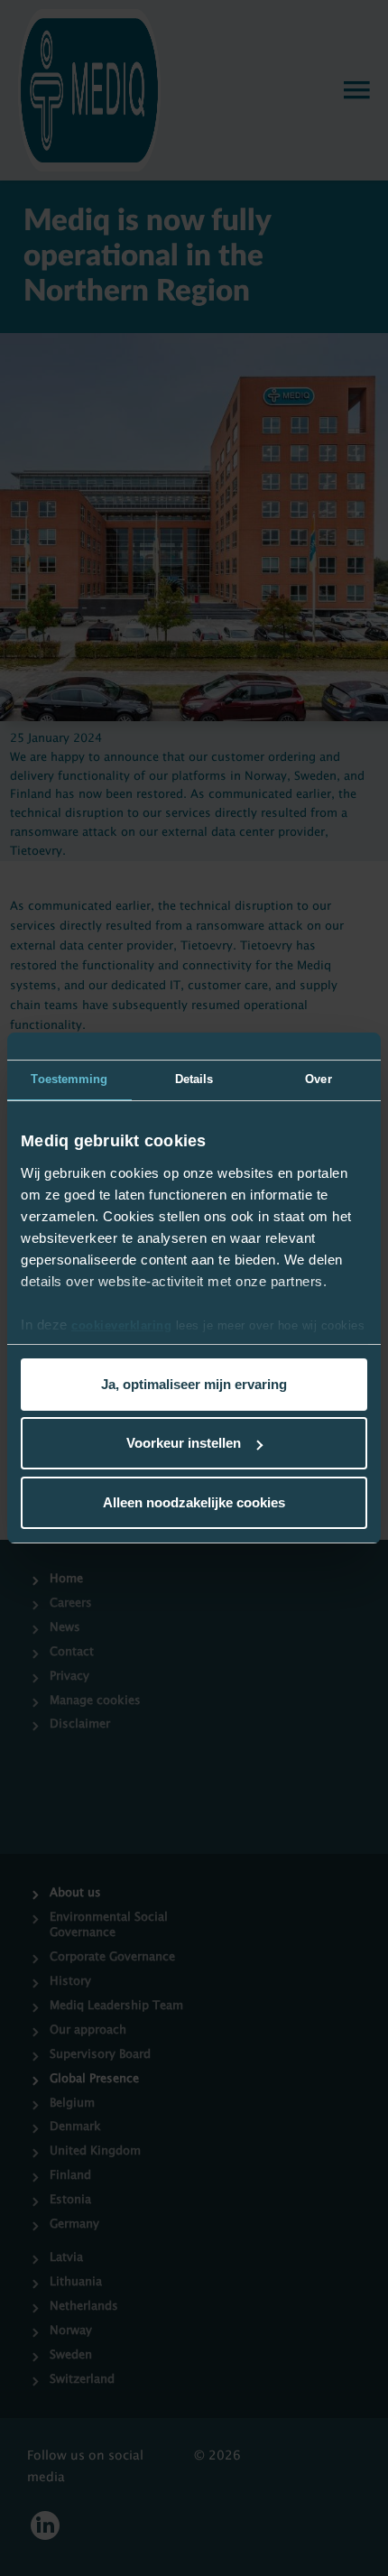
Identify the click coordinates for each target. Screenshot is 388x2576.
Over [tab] (318, 1079)
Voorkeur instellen (184, 1443)
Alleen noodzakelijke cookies (194, 1502)
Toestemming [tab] (69, 1079)
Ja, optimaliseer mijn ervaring (194, 1384)
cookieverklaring (121, 1325)
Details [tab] (194, 1079)
